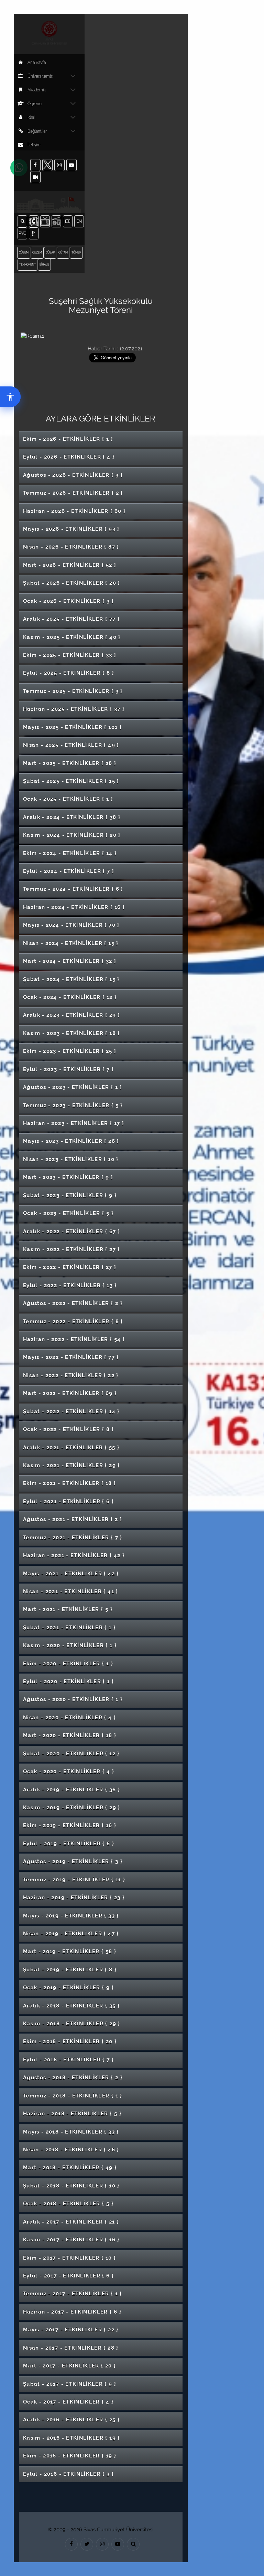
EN (80, 221)
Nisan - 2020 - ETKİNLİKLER (69, 1718)
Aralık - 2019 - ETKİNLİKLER (71, 1790)
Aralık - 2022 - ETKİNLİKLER (71, 1231)
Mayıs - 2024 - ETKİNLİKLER (71, 925)
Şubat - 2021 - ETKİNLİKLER (69, 1628)
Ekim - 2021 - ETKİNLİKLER (69, 1483)
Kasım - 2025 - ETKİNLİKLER (72, 637)
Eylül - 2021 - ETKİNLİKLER (68, 1501)
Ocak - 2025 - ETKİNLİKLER (68, 799)
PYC (23, 233)
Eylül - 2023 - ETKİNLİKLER (68, 1069)
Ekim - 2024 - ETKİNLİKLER (70, 853)
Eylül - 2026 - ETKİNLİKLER (69, 457)
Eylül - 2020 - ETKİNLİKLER (68, 1681)
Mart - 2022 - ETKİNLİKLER (70, 1393)
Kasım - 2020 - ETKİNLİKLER (70, 1645)
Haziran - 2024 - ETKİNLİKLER (74, 907)
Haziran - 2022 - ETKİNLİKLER (74, 1339)
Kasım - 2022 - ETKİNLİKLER (71, 1249)
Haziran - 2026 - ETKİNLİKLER (74, 511)
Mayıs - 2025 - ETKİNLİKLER (72, 727)
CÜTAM (63, 252)
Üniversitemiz (40, 76)
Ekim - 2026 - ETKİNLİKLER (68, 439)
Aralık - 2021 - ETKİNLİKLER (71, 1448)
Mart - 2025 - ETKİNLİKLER (70, 763)
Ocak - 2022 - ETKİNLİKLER (68, 1429)
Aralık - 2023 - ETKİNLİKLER (71, 1015)
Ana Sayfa (37, 63)
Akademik (37, 90)
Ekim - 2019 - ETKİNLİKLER (70, 1825)
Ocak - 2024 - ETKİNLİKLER (70, 997)
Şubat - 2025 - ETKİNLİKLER (71, 781)
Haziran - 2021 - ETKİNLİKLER (74, 1555)
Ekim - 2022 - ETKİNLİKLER (70, 1267)
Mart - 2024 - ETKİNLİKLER (70, 961)
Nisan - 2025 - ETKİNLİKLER (71, 745)
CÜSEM (24, 252)
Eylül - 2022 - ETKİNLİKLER (70, 1285)
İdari (31, 117)
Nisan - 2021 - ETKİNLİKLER (71, 1591)
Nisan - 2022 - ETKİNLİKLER (71, 1375)
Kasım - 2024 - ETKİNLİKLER (72, 835)
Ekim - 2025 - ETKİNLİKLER (70, 655)
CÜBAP (50, 252)
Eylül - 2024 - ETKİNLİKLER (69, 871)
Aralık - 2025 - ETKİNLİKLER (71, 619)
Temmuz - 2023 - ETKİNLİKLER (73, 1105)
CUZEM (37, 252)
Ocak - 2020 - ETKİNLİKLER (69, 1771)
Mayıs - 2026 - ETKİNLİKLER (71, 529)
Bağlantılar (37, 131)
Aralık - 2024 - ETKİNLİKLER (72, 817)
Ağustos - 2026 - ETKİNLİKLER (73, 475)
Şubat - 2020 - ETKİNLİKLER (71, 1754)
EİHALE (44, 265)
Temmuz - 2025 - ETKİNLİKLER (73, 691)
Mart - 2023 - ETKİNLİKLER (68, 1177)
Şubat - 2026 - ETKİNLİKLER (72, 583)
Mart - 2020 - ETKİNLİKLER (70, 1735)
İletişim (34, 145)
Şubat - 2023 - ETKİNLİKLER (70, 1195)
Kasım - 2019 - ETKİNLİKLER (72, 1808)
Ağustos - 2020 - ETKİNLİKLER (73, 1699)
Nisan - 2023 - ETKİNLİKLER (71, 1159)
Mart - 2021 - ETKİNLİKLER (68, 1609)
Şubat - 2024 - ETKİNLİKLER (71, 979)
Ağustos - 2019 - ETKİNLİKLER (73, 1861)
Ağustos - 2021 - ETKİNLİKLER (73, 1519)
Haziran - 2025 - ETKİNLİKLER (74, 709)
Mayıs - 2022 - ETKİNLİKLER (71, 1357)
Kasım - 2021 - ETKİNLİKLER (71, 1465)
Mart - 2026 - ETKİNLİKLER (70, 565)
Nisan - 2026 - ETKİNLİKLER (71, 547)
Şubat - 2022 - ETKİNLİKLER (71, 1411)
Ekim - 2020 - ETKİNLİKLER (68, 1664)
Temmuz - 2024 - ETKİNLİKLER (73, 889)
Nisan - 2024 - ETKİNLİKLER (71, 943)
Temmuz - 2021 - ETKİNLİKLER (73, 1538)
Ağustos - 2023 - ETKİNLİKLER (73, 1087)
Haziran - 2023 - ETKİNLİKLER (74, 1123)
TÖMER (76, 252)
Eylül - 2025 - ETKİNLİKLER (69, 673)
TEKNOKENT (27, 265)
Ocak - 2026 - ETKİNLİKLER (68, 601)
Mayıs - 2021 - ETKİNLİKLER (71, 1574)
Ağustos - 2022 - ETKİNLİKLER (73, 1303)
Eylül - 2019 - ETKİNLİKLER (69, 1844)
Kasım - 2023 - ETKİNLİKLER (71, 1033)
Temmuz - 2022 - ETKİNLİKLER (73, 1321)
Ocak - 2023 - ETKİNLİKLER (68, 1213)
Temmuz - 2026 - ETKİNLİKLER (73, 493)
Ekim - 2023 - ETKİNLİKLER (70, 1051)
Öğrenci (35, 104)
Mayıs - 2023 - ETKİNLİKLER (71, 1141)
